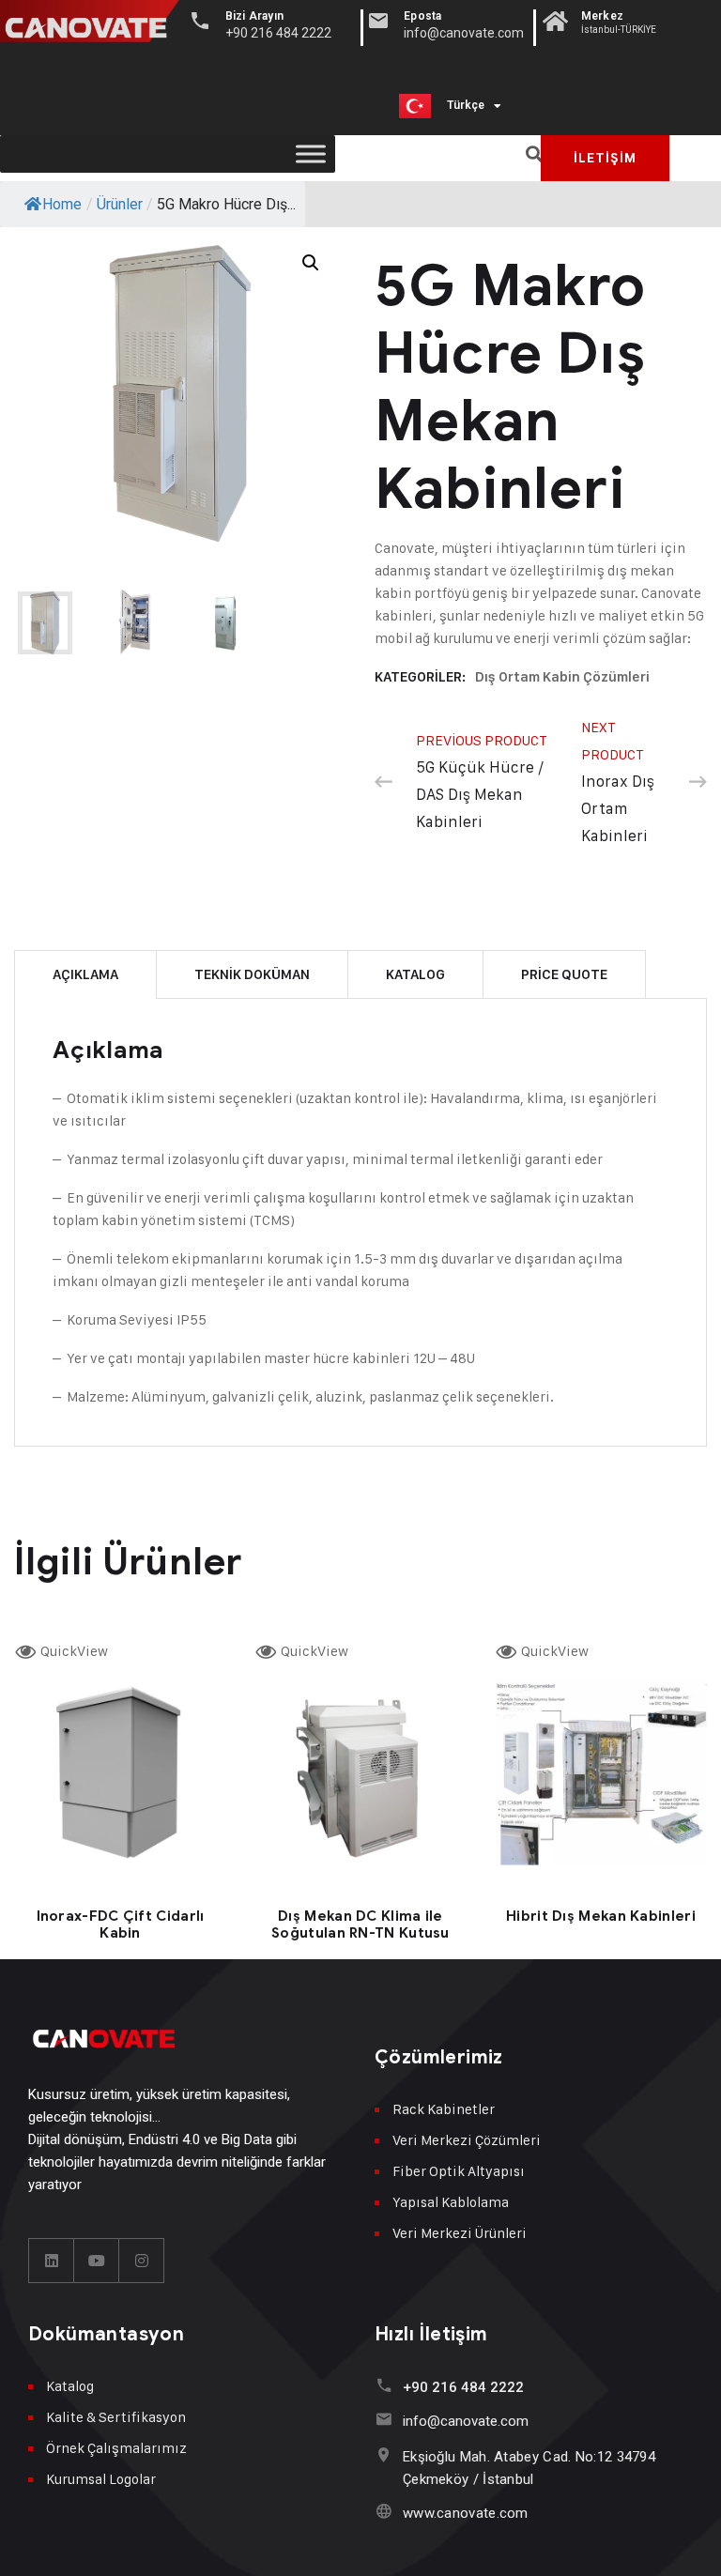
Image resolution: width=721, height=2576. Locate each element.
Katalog (415, 974)
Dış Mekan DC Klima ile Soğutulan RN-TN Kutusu (360, 1924)
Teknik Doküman (252, 974)
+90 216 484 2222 (463, 2387)
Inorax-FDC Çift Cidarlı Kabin (121, 1924)
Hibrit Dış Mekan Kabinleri (601, 1916)
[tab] (85, 974)
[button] (534, 154)
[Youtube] (97, 2261)
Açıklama (85, 974)
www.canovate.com (466, 2513)
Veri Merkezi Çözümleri (467, 2140)
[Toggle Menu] (311, 153)
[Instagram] (142, 2261)
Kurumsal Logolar (101, 2479)
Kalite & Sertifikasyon (116, 2417)
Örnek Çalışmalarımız (116, 2448)
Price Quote (564, 974)
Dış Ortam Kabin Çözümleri (562, 677)
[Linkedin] (52, 2261)
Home (62, 204)
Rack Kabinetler (444, 2109)
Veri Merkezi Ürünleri (460, 2233)
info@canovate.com (466, 2421)
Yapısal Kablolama (451, 2202)
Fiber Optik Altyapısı (459, 2171)
